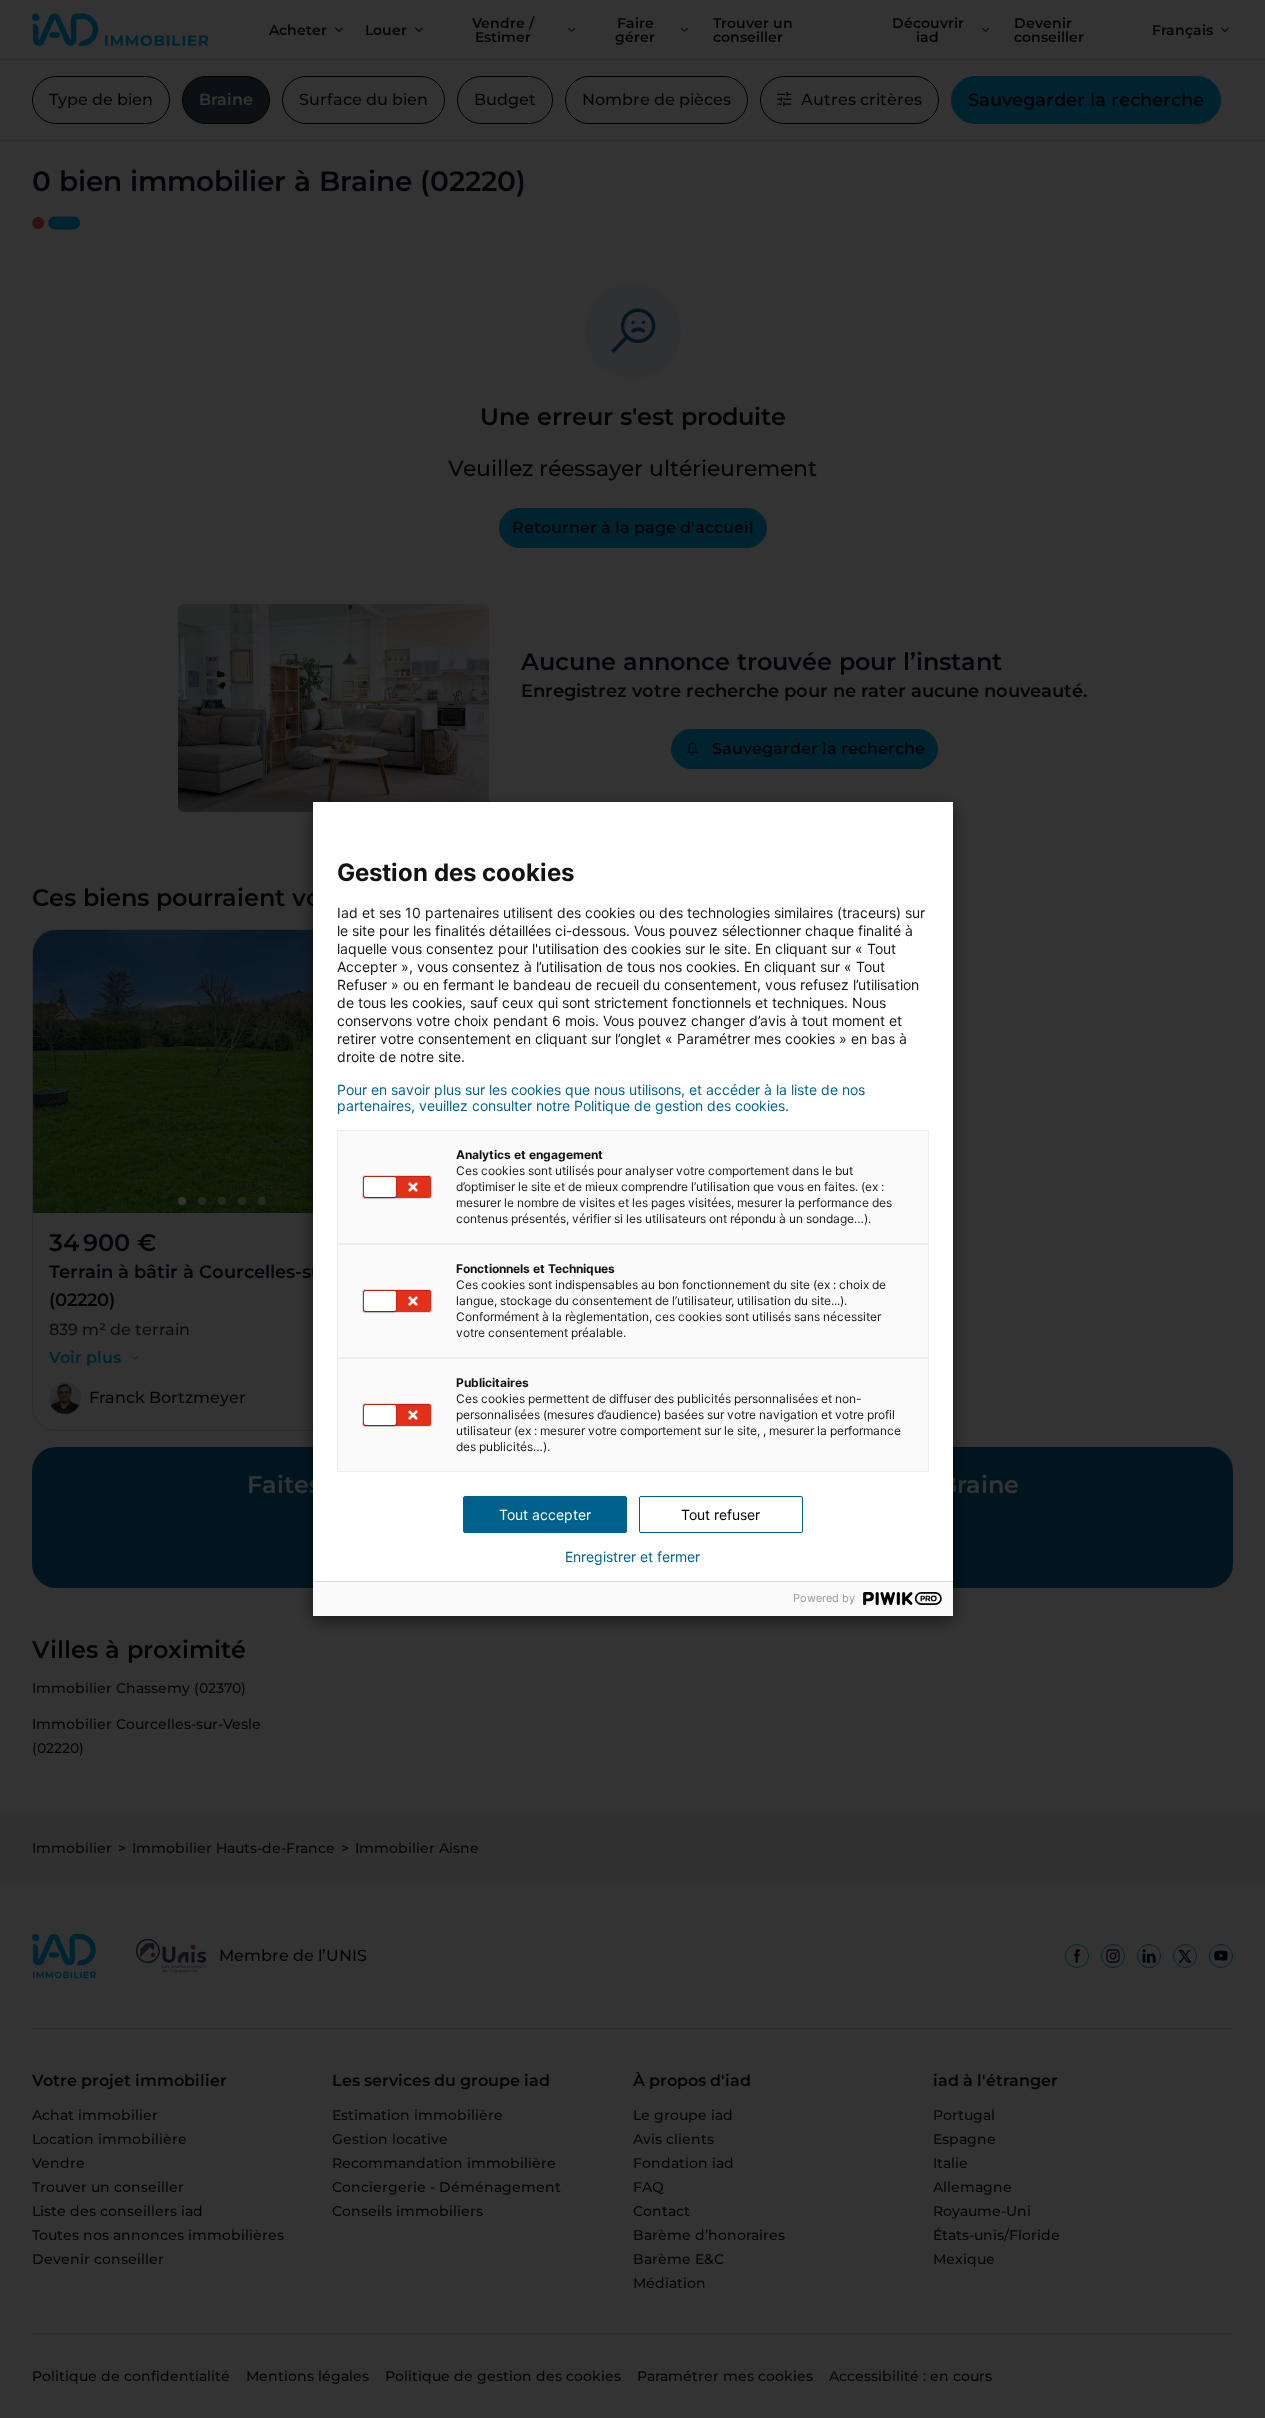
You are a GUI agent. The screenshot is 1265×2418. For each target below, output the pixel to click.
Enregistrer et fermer (632, 1557)
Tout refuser (720, 1514)
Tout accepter (545, 1514)
